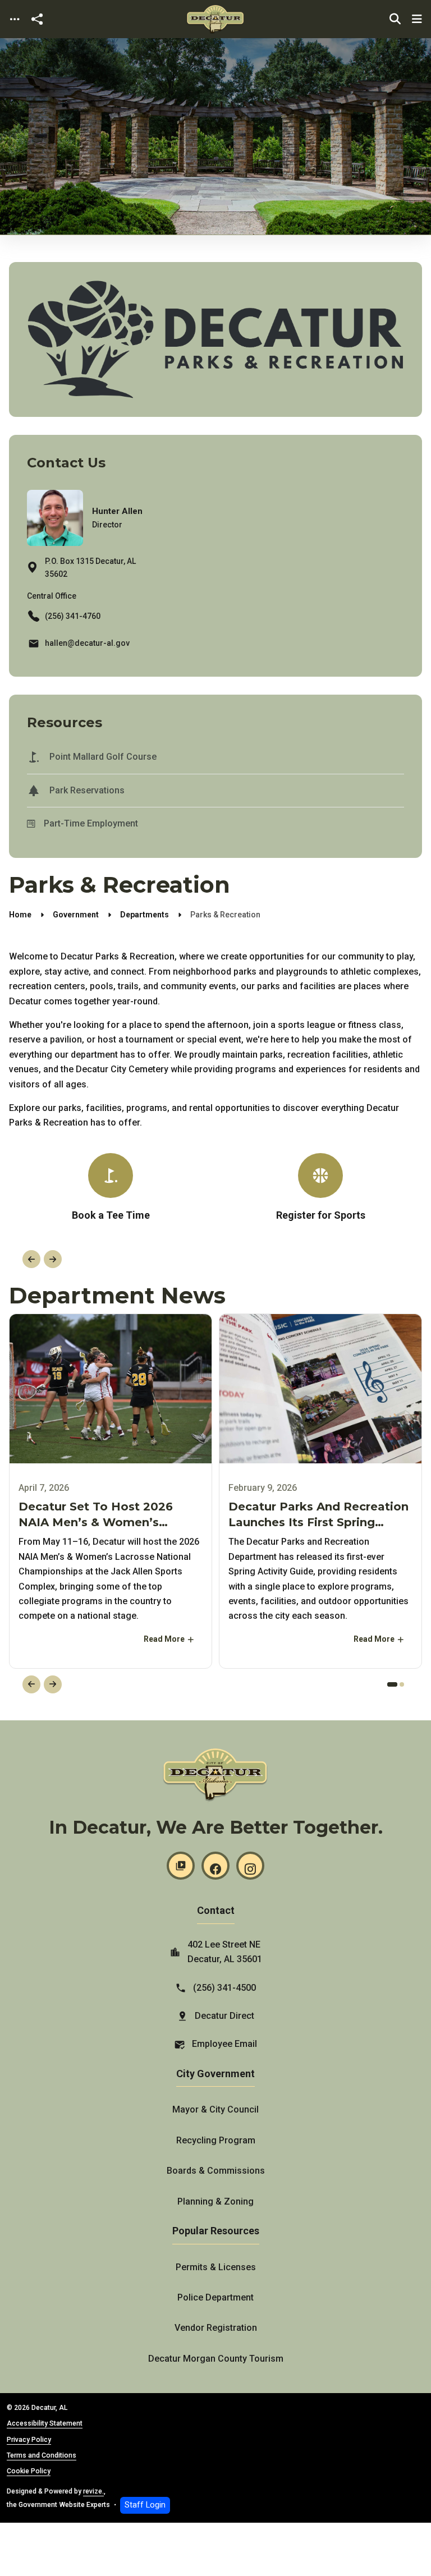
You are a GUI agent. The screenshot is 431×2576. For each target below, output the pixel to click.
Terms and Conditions (42, 2455)
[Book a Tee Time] (111, 1188)
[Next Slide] (53, 1259)
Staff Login (145, 2505)
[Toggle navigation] (15, 19)
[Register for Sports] (320, 1192)
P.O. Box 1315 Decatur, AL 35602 (90, 568)
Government (76, 915)
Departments (145, 915)
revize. (93, 2491)
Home (20, 915)
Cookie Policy (29, 2471)
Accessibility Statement (45, 2423)
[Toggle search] (395, 19)
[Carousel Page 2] (402, 1684)
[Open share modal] (37, 19)
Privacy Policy (29, 2440)
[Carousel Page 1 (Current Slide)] (392, 1684)
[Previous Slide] (31, 1259)
